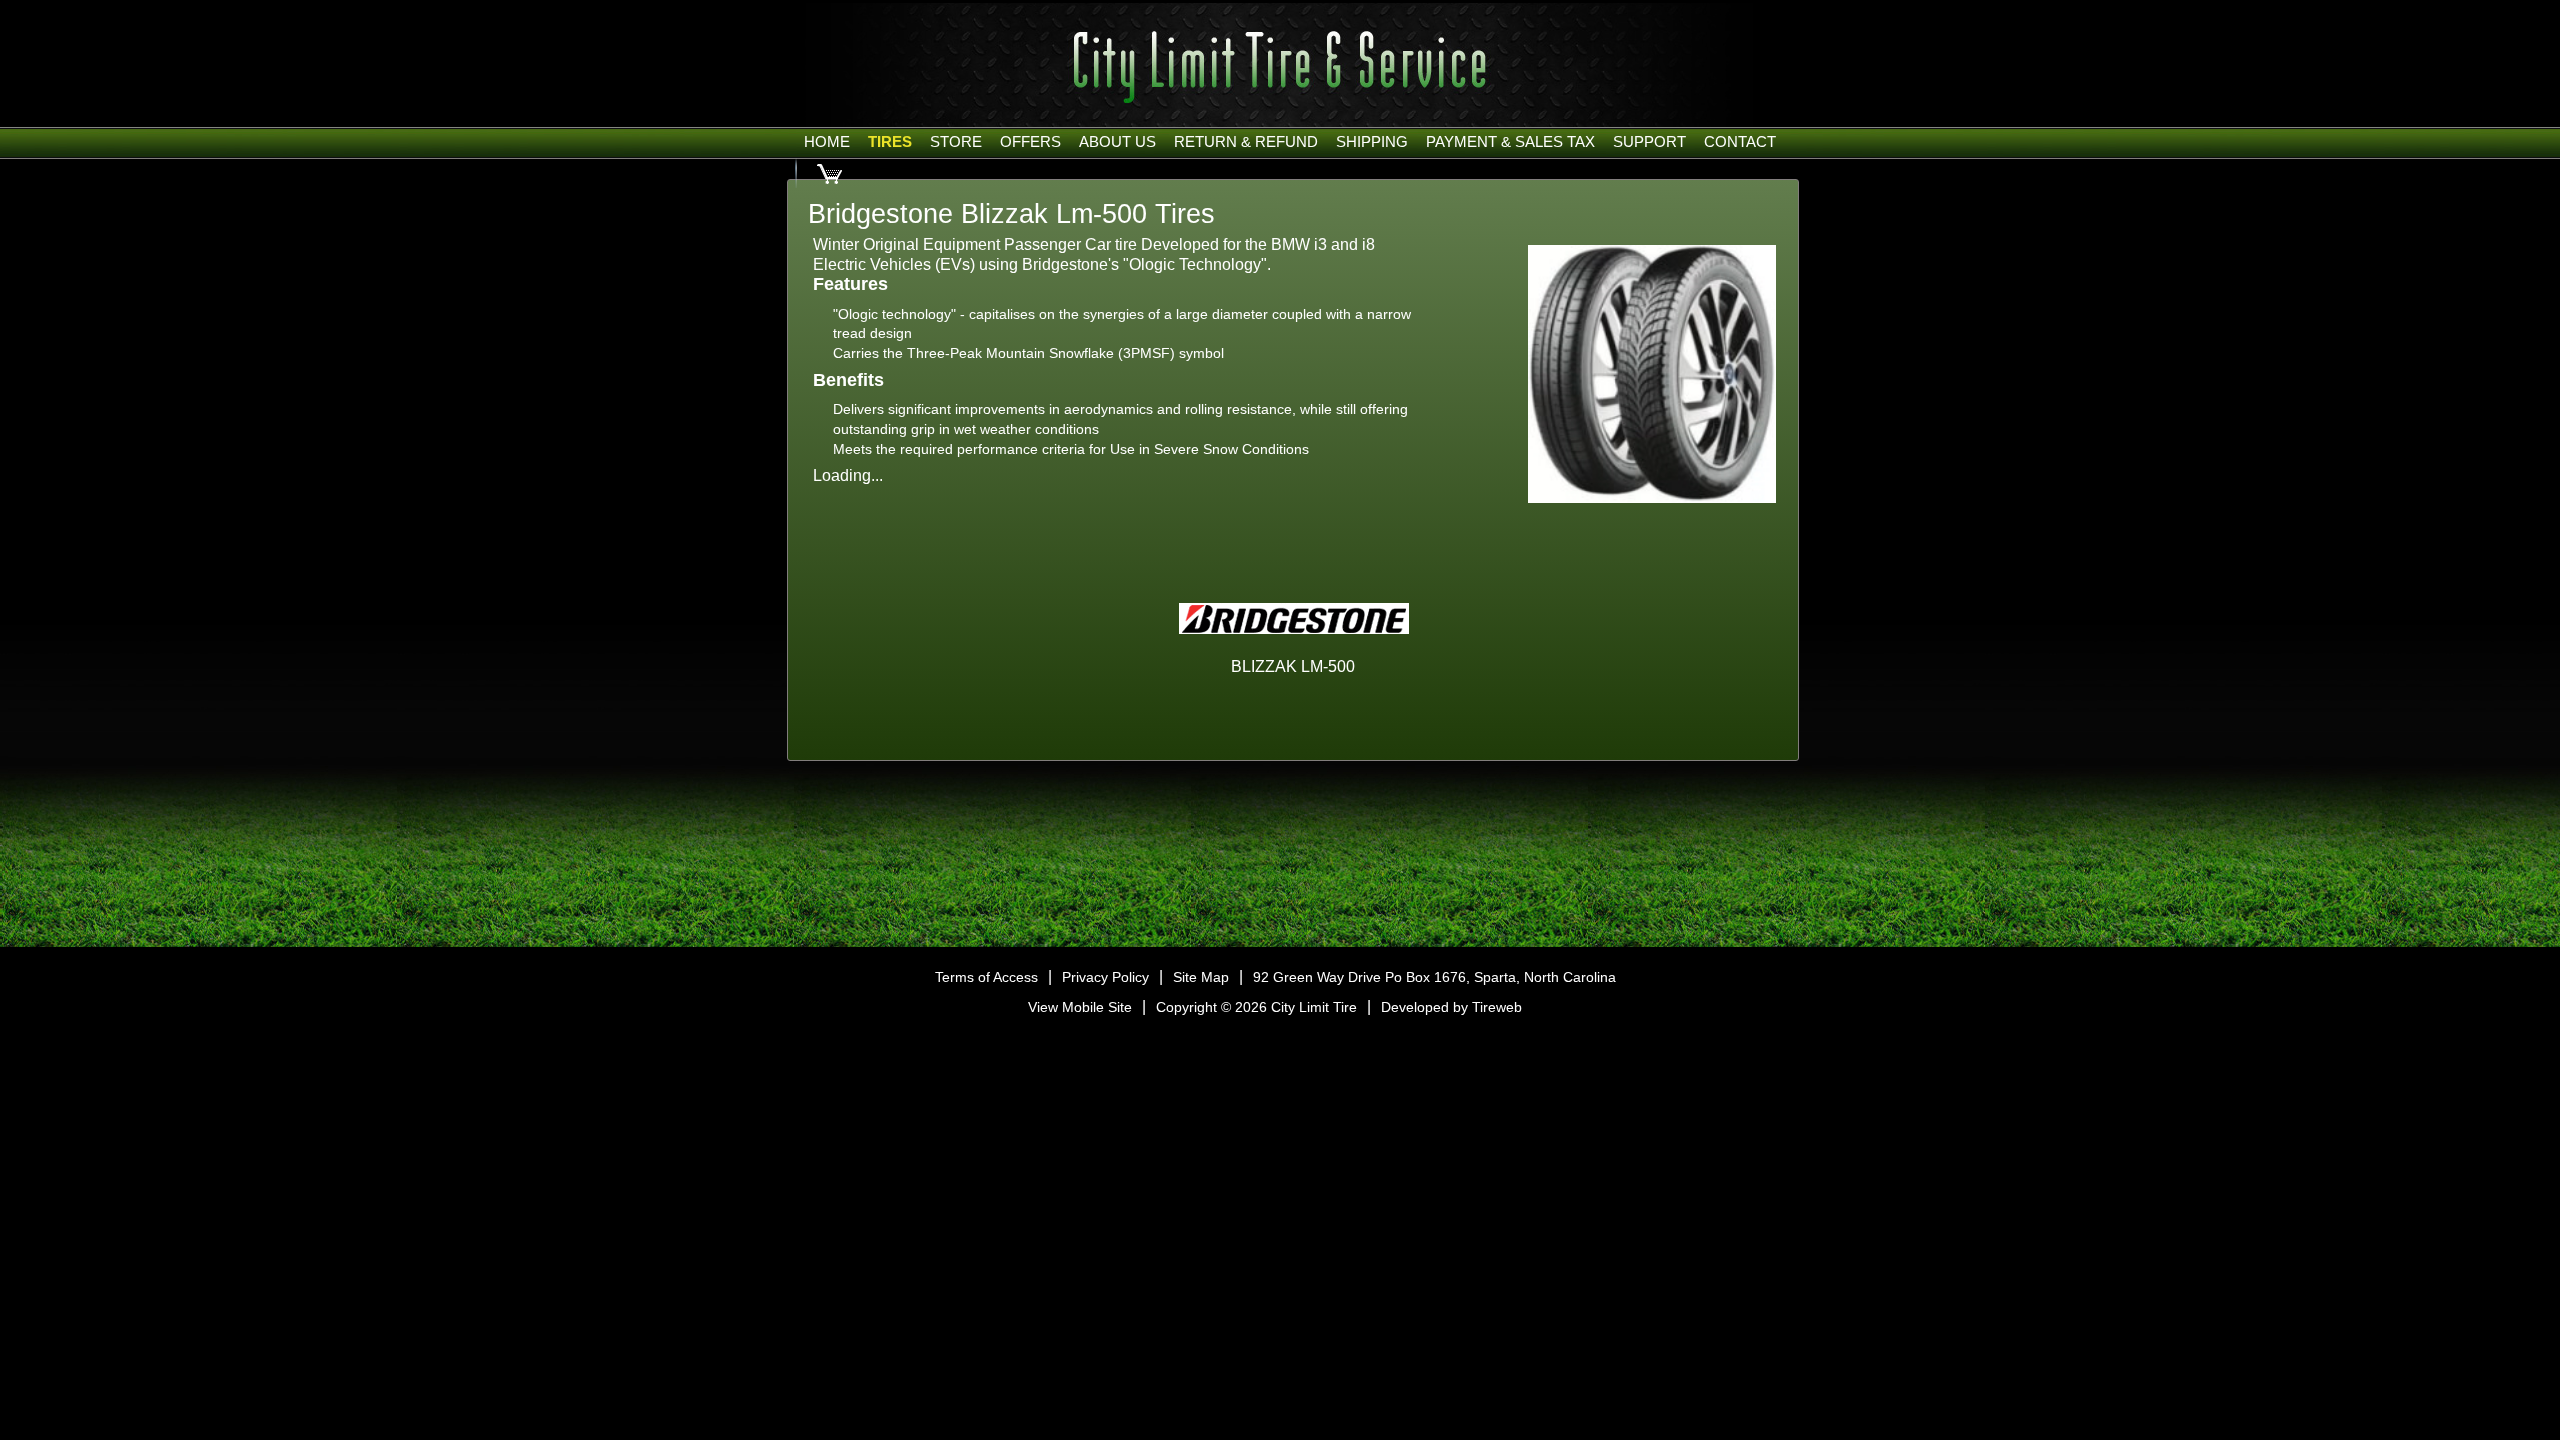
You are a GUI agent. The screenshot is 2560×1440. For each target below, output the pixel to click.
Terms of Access (986, 977)
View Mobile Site (1080, 1007)
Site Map (1201, 977)
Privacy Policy (1105, 977)
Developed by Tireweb (1451, 1007)
